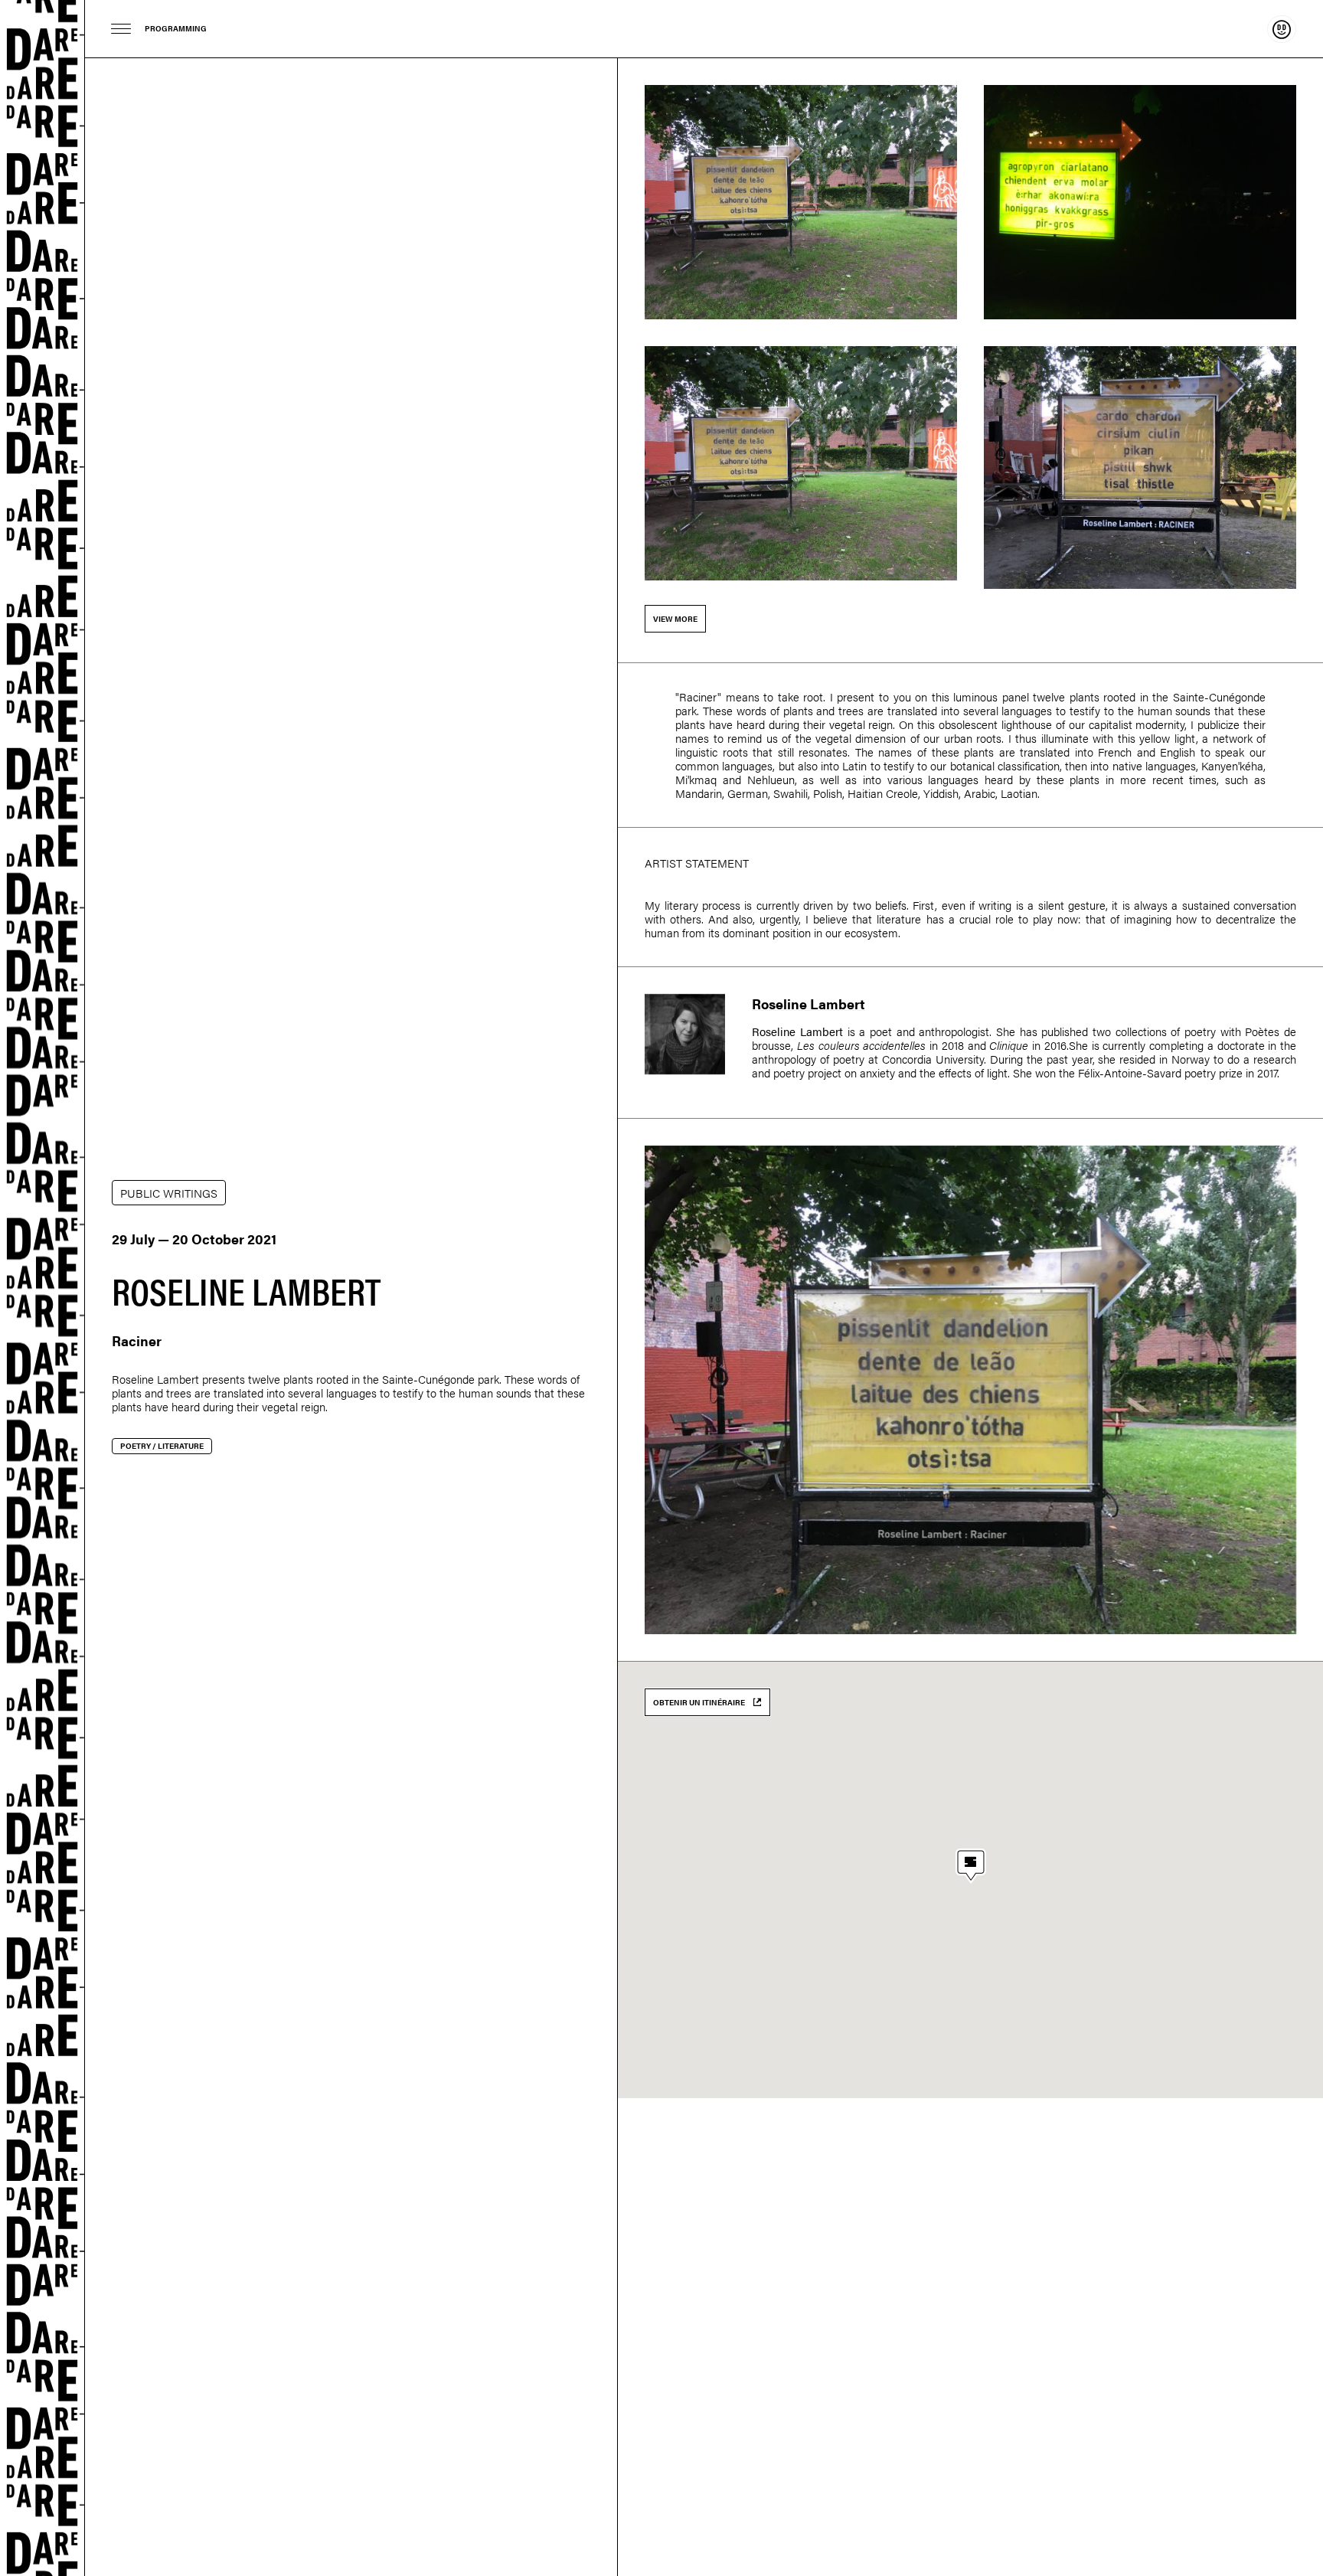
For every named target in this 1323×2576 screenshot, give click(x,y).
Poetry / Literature (162, 1446)
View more (675, 619)
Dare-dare (42, 1288)
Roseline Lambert (155, 1379)
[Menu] (121, 29)
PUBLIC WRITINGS (169, 1193)
